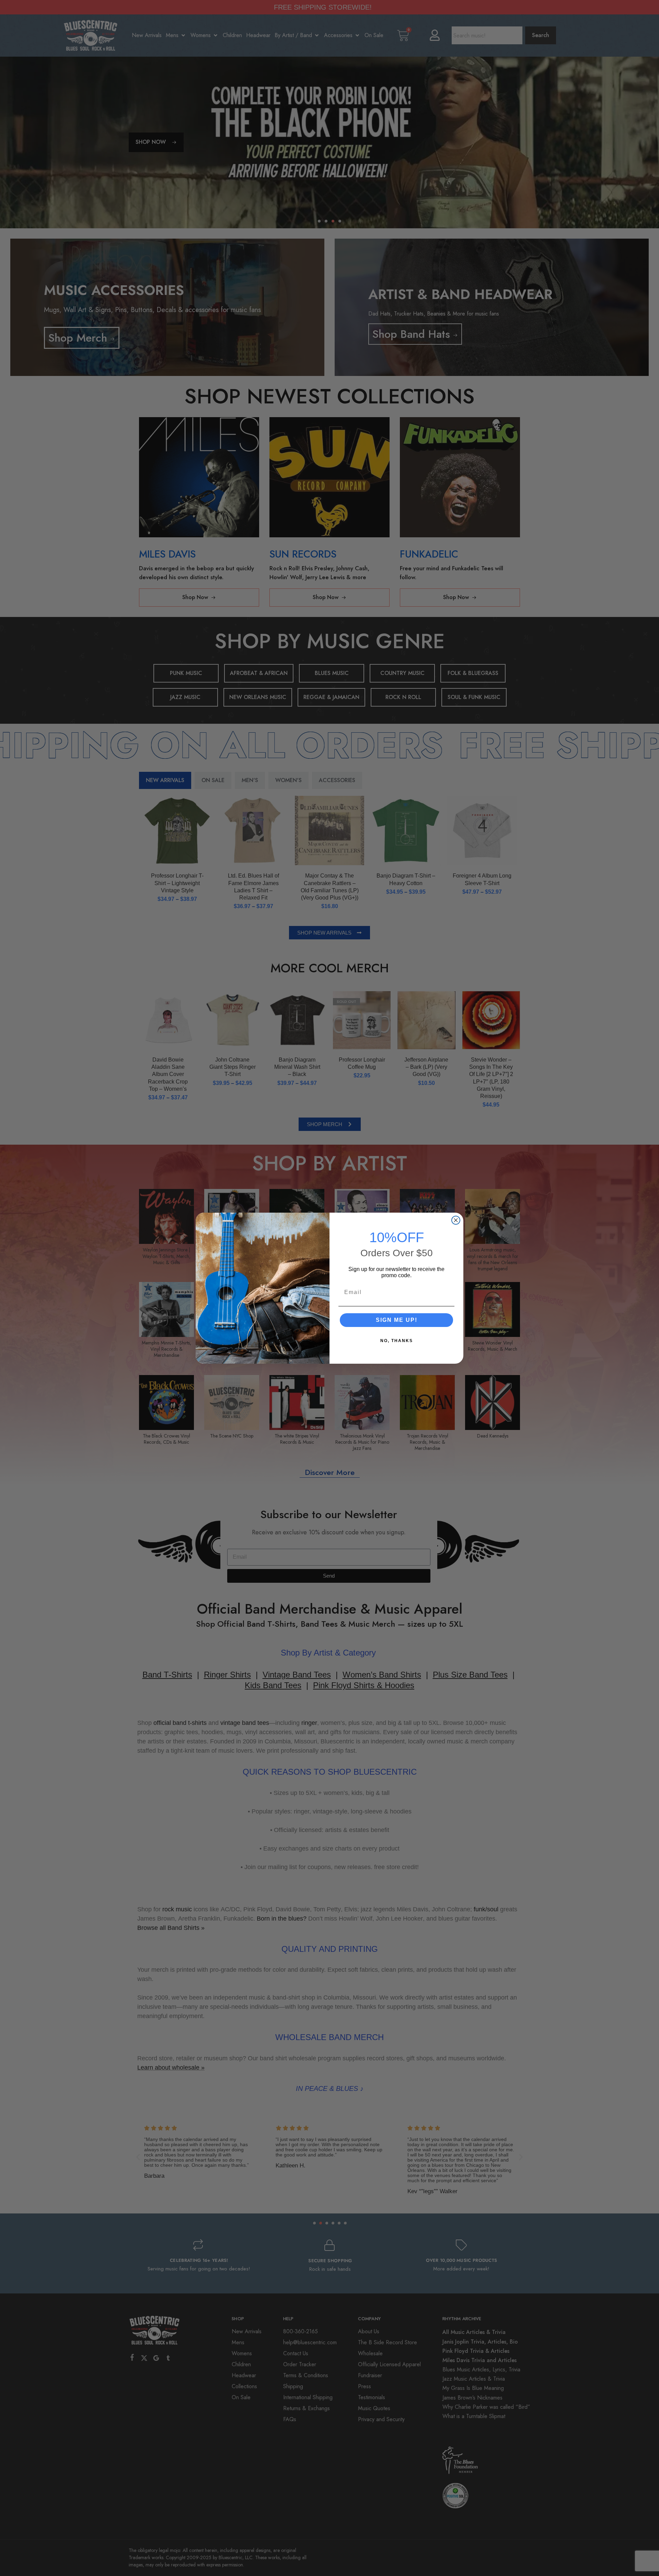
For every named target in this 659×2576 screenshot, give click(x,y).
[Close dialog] (456, 1220)
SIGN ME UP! (397, 1320)
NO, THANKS (397, 1341)
